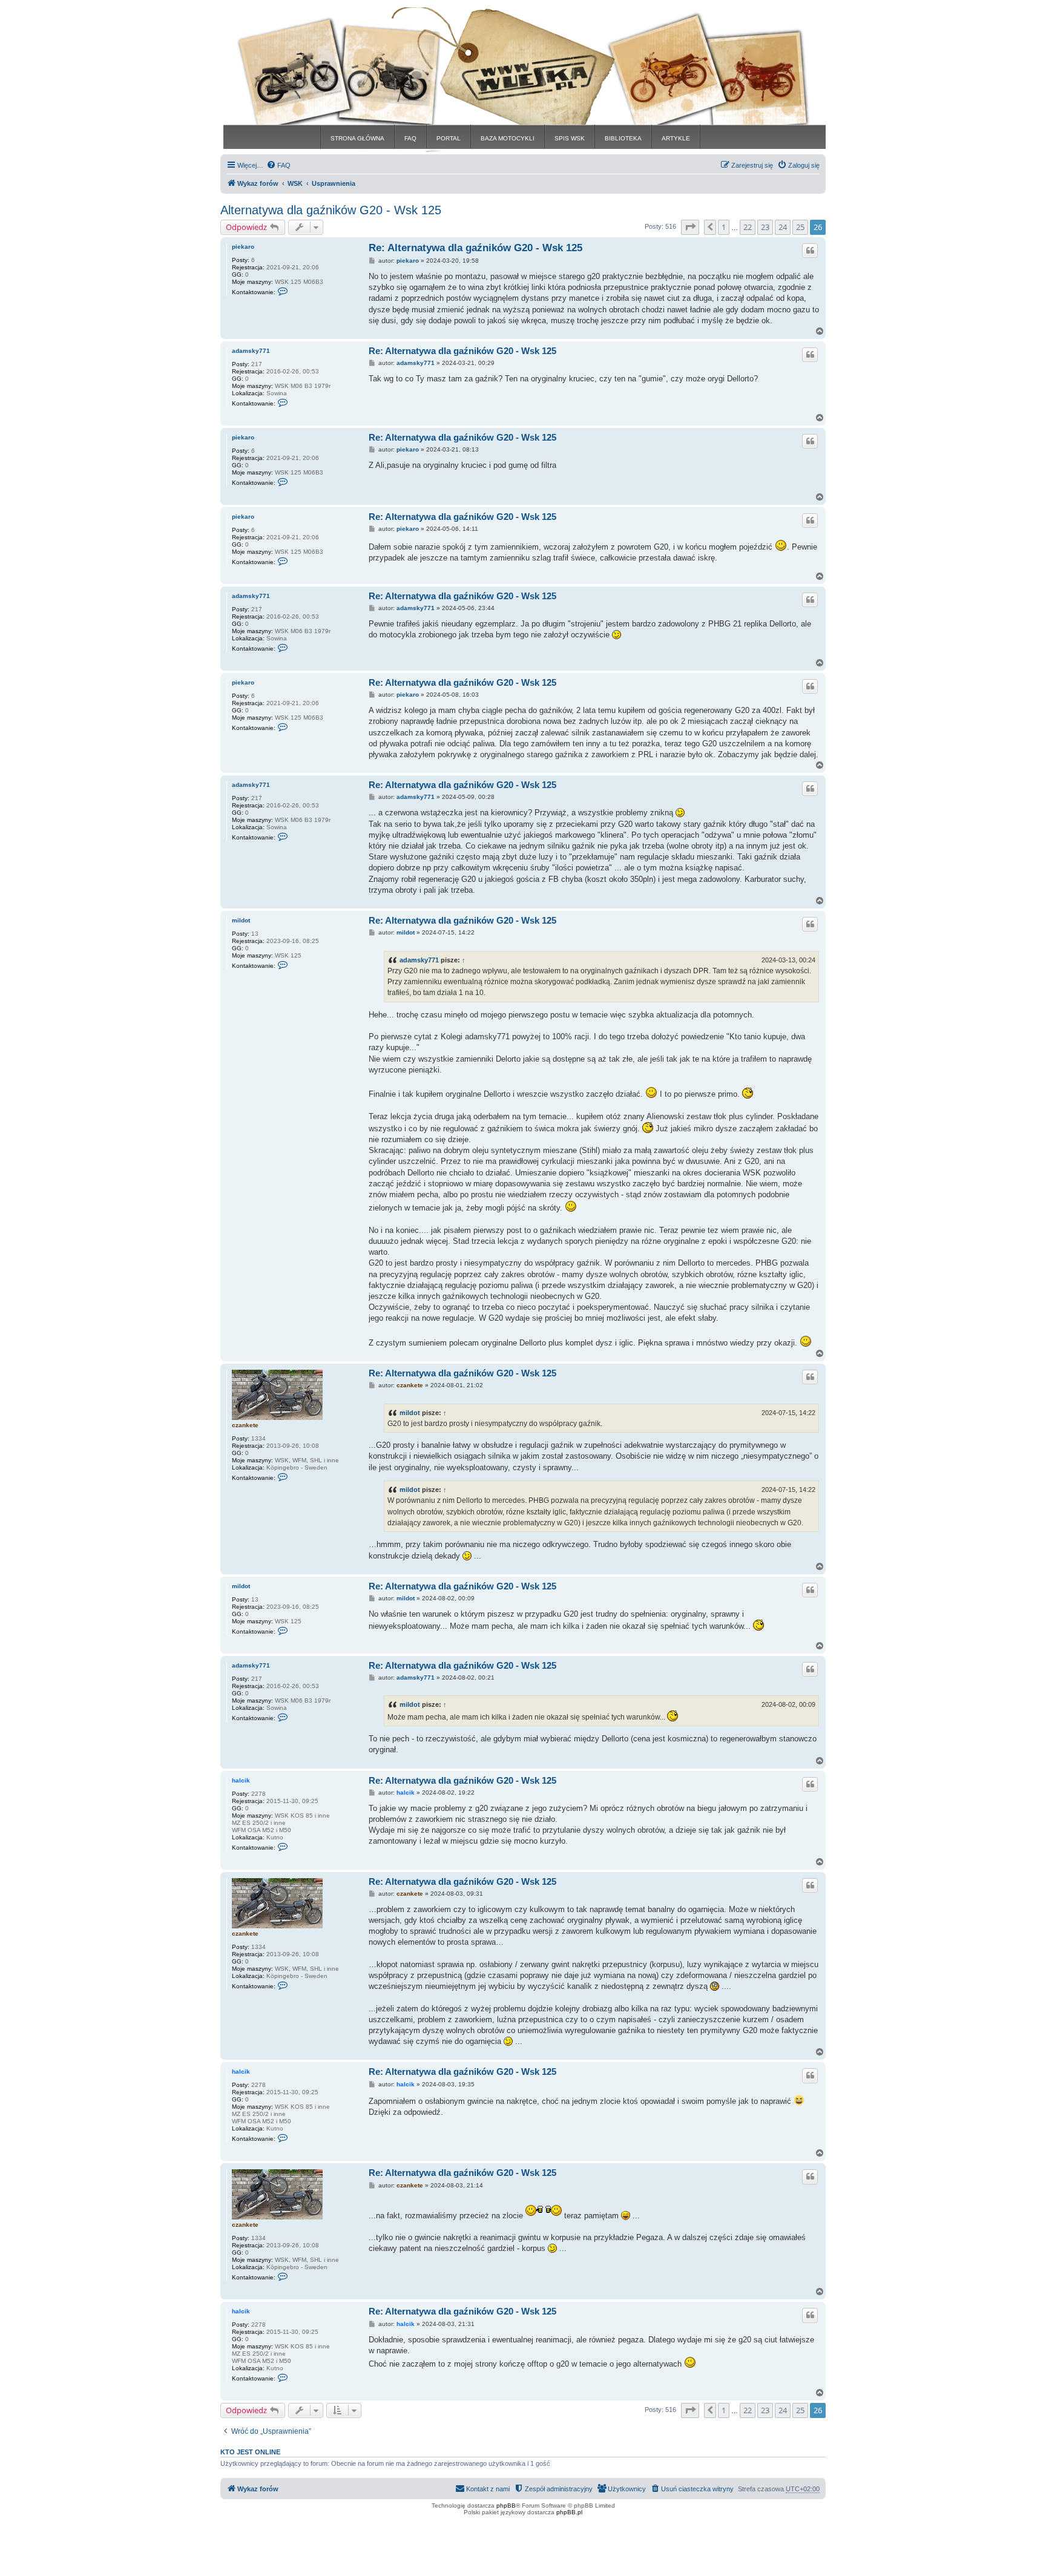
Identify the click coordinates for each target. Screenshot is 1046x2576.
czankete (245, 1425)
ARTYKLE (676, 138)
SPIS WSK (570, 138)
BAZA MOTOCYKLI (508, 138)
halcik (241, 1780)
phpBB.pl (569, 2512)
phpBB (506, 2505)
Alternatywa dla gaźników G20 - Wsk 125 (331, 210)
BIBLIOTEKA (623, 138)
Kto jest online (250, 2452)
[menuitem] (278, 165)
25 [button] (800, 227)
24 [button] (783, 227)
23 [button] (765, 227)
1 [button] (724, 227)
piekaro (243, 247)
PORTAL (449, 138)
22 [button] (748, 227)
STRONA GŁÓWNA (357, 138)
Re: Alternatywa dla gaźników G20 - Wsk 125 (475, 248)
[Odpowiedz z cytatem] (810, 251)
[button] (690, 227)
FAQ (410, 138)
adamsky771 (251, 351)
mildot (241, 920)
